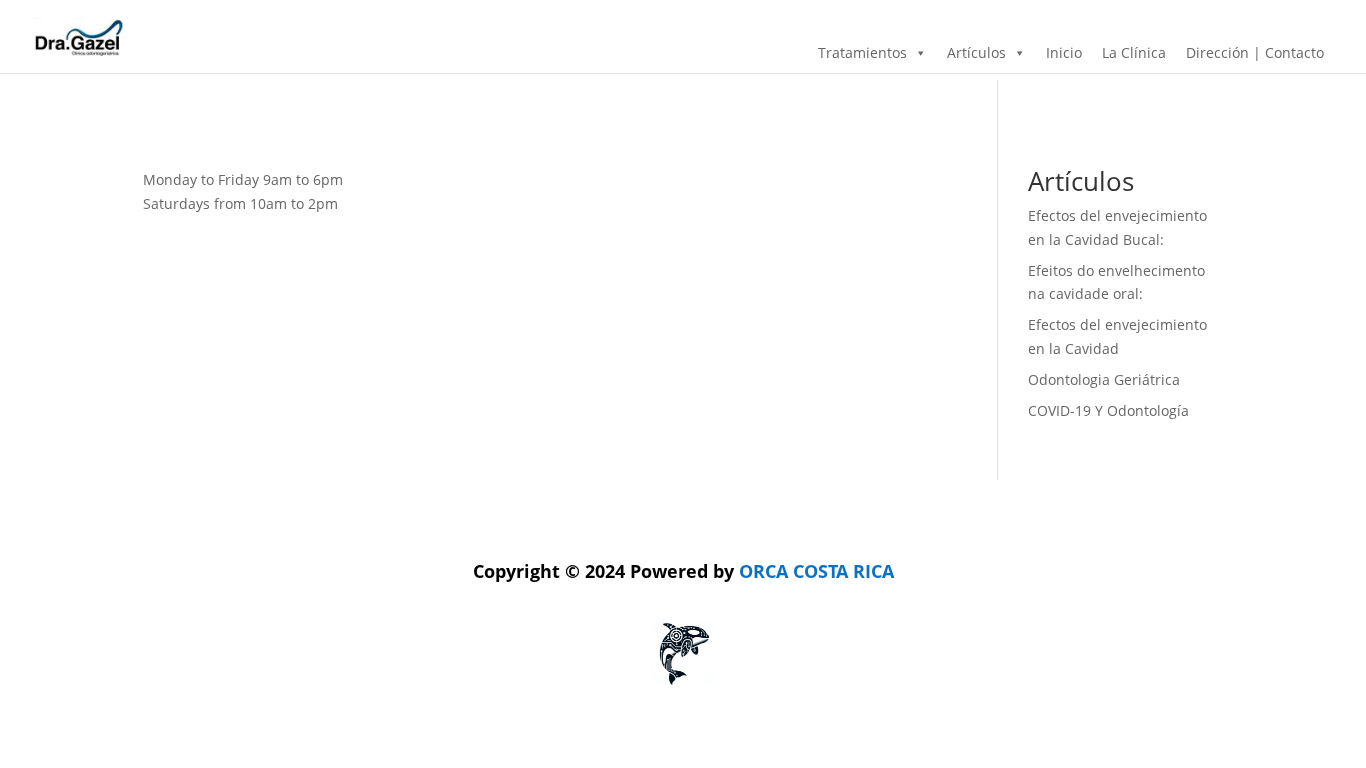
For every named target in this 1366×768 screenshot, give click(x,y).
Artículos (976, 52)
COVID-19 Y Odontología (1108, 410)
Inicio (1064, 52)
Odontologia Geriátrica (1104, 379)
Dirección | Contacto (1255, 52)
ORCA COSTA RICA (683, 571)
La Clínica (1134, 52)
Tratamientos (862, 52)
